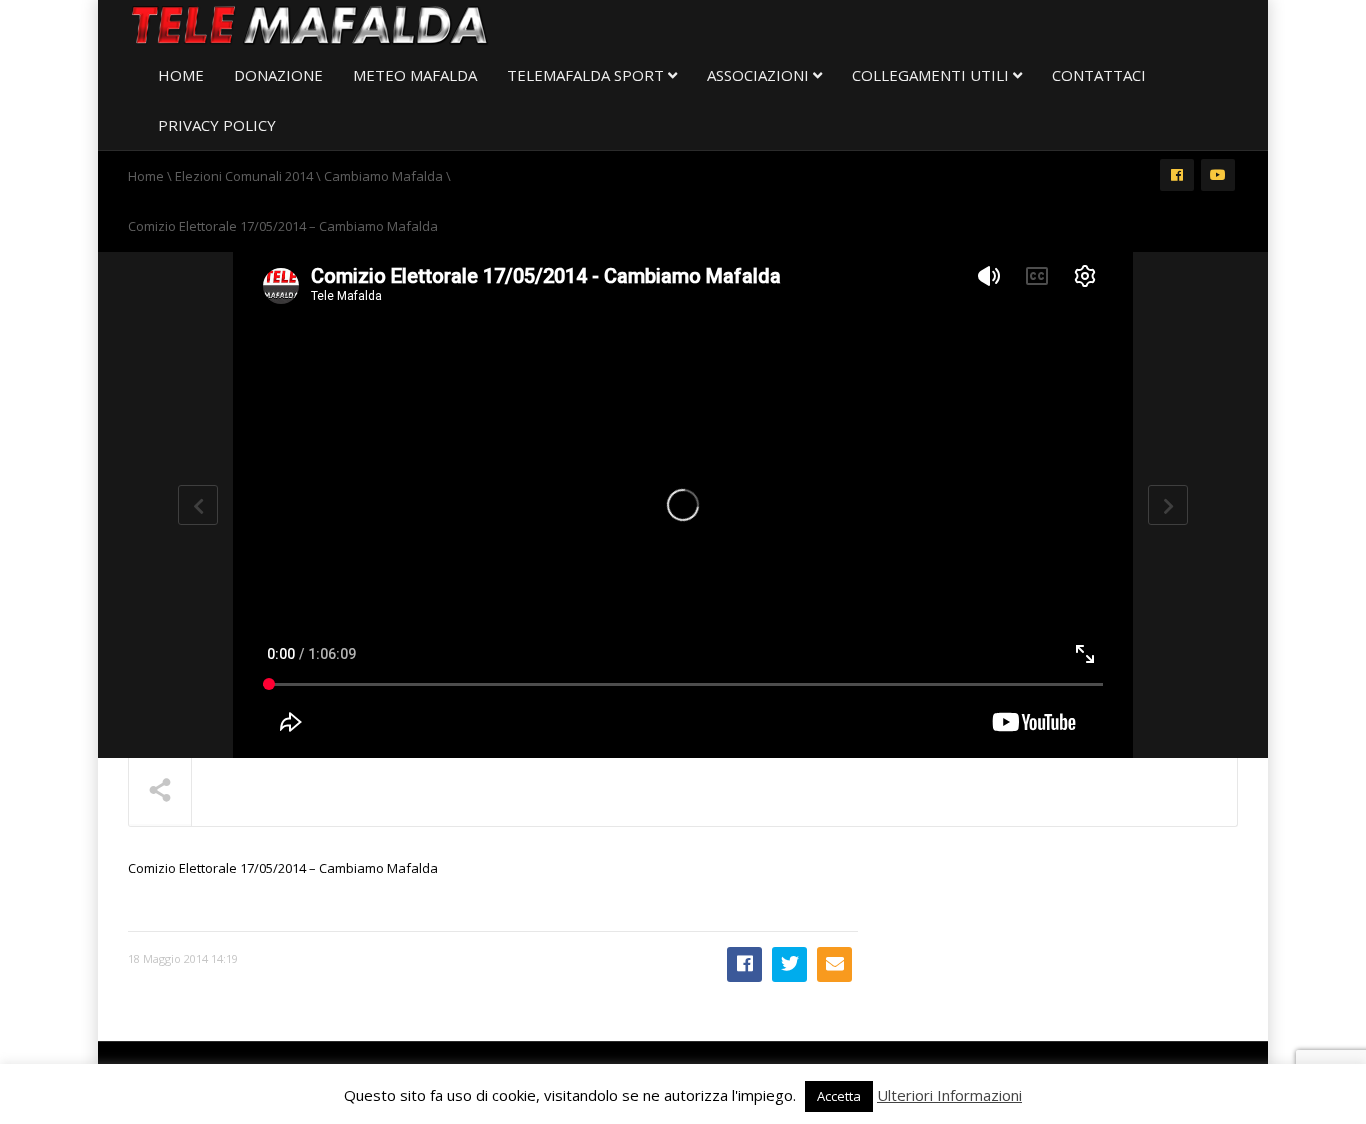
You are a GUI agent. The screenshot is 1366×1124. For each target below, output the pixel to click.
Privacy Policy (217, 125)
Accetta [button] (839, 1096)
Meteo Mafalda (415, 75)
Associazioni (760, 75)
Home (181, 75)
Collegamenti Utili (932, 75)
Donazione (278, 75)
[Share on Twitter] (789, 964)
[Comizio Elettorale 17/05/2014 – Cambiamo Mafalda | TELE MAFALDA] (310, 25)
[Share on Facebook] (744, 964)
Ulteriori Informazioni (949, 1095)
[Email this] (834, 964)
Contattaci (1099, 75)
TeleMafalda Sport (587, 75)
